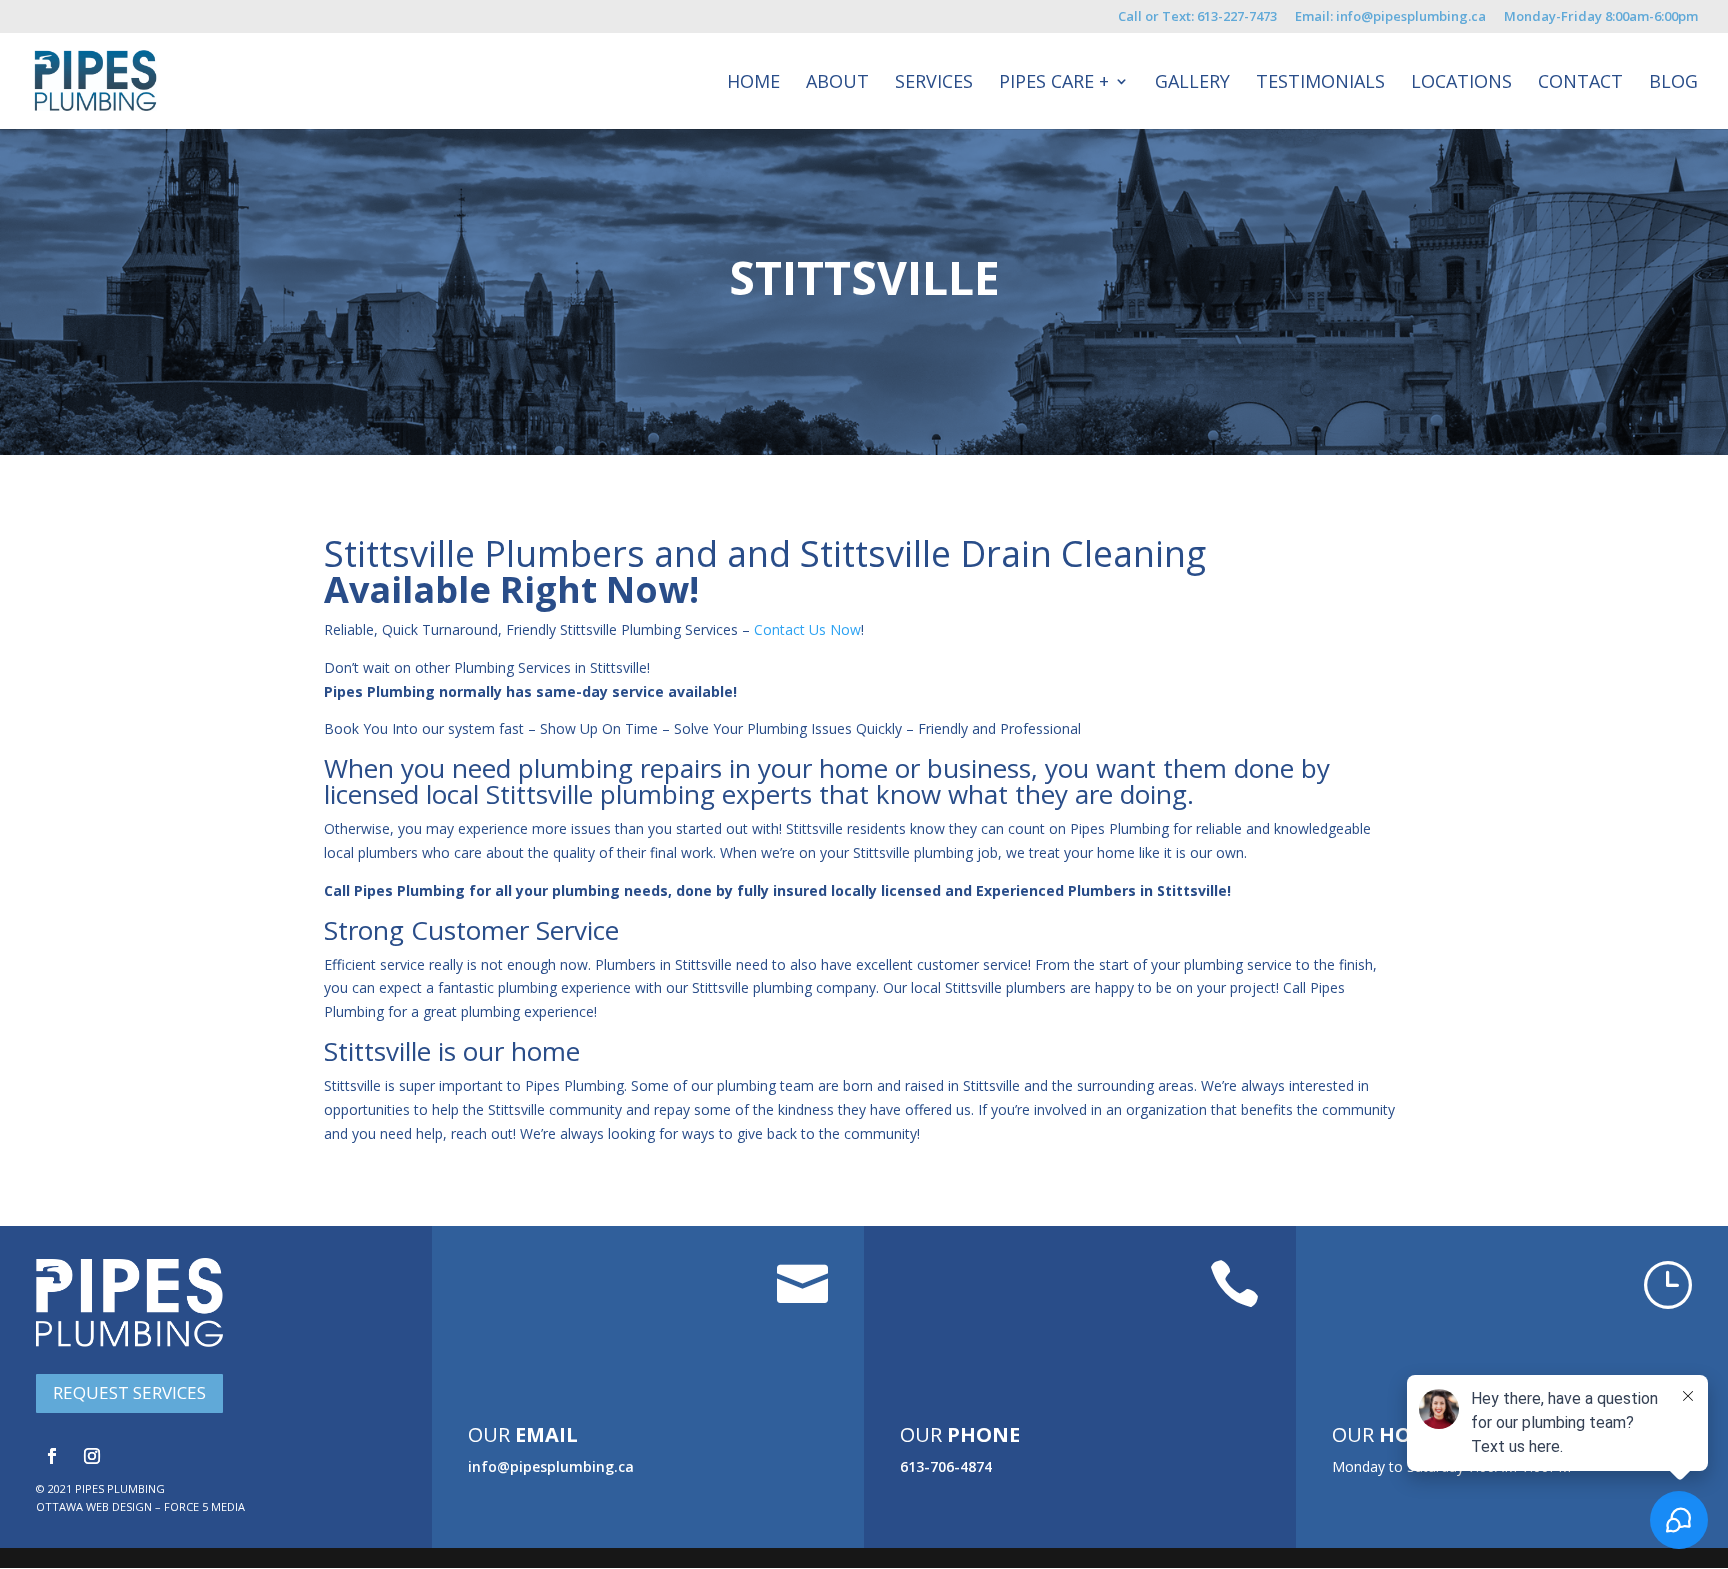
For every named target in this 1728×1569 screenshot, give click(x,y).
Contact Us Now (807, 629)
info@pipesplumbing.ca (551, 1466)
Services (934, 83)
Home (753, 83)
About (837, 83)
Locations (1461, 83)
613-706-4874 (946, 1466)
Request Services (129, 1392)
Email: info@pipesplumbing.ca (1390, 17)
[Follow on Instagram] (92, 1456)
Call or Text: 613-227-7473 (1197, 17)
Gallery (1192, 83)
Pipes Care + (1054, 83)
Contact (1580, 83)
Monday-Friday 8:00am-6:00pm (1601, 17)
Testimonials (1320, 83)
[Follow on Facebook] (52, 1456)
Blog (1673, 83)
